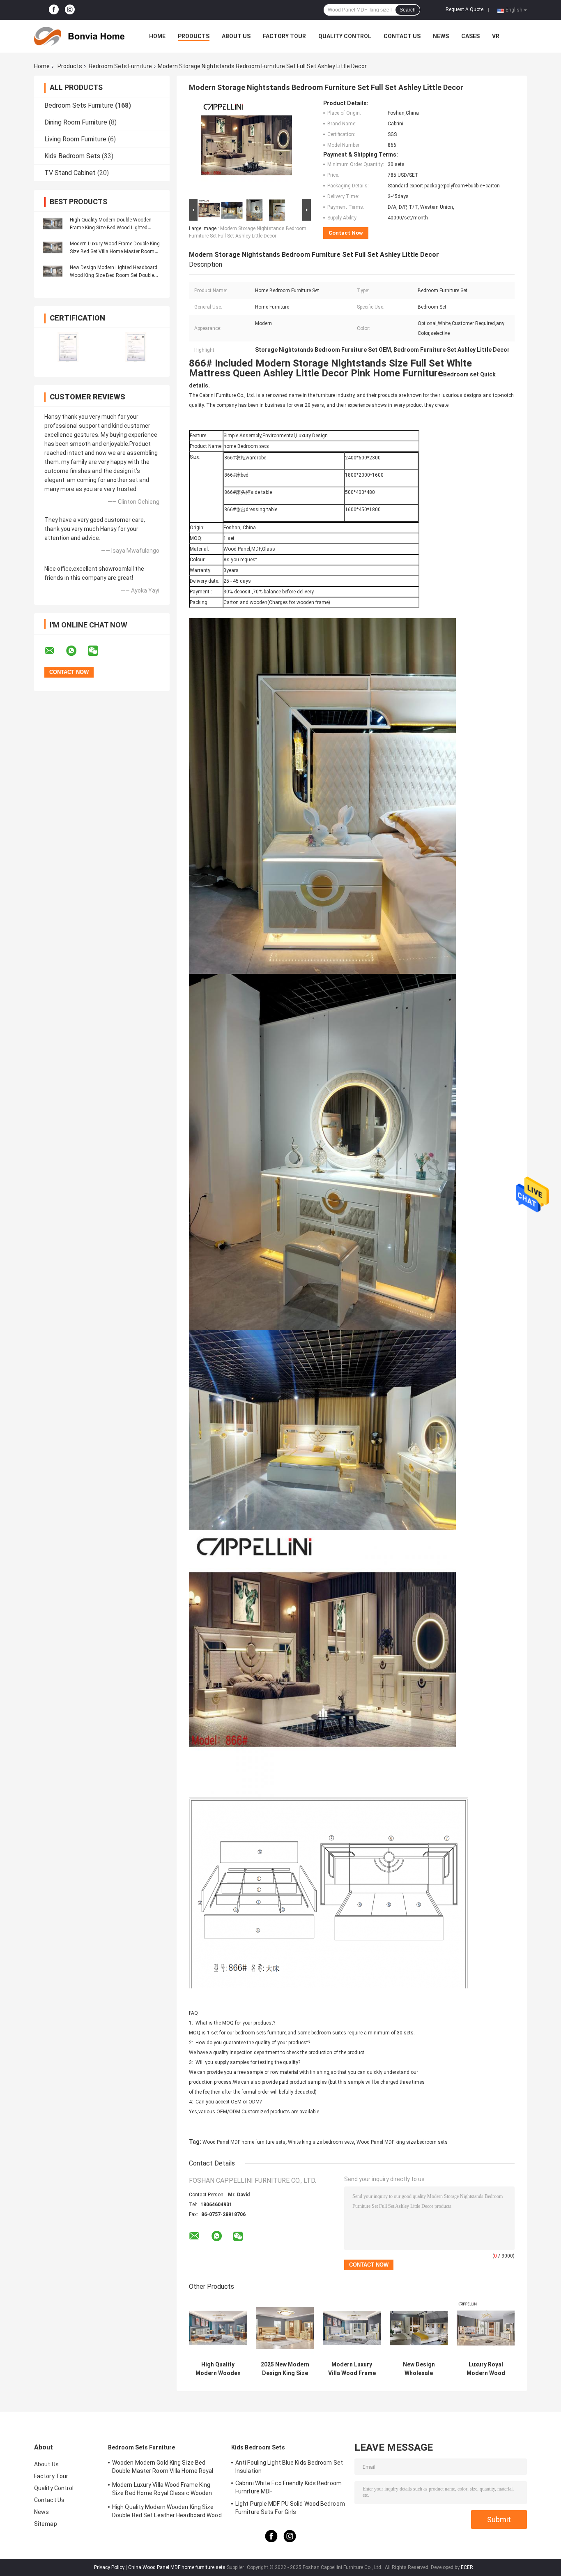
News (441, 36)
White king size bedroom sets (321, 2142)
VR (496, 36)
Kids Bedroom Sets (72, 156)
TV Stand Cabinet (70, 173)
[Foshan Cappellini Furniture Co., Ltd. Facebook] (54, 10)
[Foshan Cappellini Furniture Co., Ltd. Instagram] (70, 10)
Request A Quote (464, 9)
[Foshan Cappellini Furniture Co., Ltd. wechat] (98, 651)
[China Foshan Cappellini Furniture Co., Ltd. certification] (68, 347)
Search (408, 10)
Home (157, 36)
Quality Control (345, 36)
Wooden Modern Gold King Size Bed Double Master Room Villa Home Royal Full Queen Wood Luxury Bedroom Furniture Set (163, 2468)
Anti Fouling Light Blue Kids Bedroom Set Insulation (289, 2467)
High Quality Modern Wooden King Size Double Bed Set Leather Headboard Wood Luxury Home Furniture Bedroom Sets (218, 2369)
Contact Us (402, 36)
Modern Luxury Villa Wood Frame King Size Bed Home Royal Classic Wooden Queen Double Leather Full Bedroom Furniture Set (352, 2369)
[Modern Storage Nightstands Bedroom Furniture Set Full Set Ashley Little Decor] (246, 148)
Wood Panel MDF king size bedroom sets (402, 2142)
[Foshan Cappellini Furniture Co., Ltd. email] (55, 651)
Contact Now (346, 233)
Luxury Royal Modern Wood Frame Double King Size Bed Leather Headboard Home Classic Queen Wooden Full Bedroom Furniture (486, 2369)
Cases (470, 36)
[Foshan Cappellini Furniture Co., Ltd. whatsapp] (76, 651)
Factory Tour (284, 36)
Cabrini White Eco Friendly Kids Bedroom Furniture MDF (289, 2487)
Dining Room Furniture (76, 122)
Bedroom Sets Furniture (120, 66)
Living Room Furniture (75, 139)
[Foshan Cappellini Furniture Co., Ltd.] (79, 36)
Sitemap (46, 2524)
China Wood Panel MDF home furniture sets (177, 2567)
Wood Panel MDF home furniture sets (244, 2142)
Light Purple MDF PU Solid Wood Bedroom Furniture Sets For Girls (290, 2508)
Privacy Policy (109, 2567)
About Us (236, 36)
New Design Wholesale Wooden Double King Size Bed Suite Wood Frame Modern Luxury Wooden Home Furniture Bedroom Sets (419, 2369)
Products (194, 36)
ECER (467, 2567)
